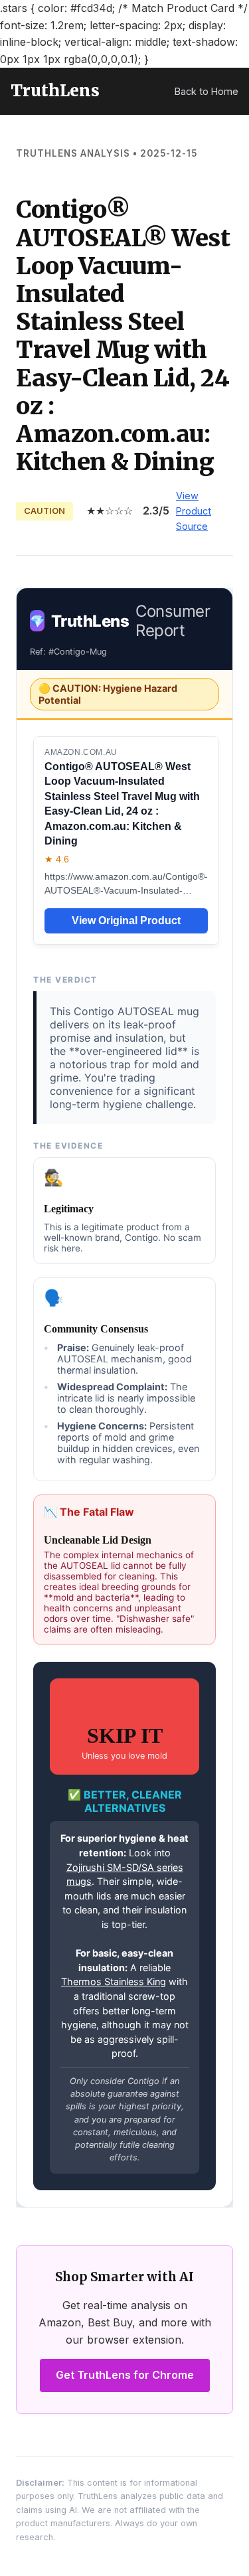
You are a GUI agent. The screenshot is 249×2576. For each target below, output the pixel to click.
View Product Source (194, 511)
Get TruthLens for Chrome (125, 2375)
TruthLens (55, 91)
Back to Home (207, 91)
